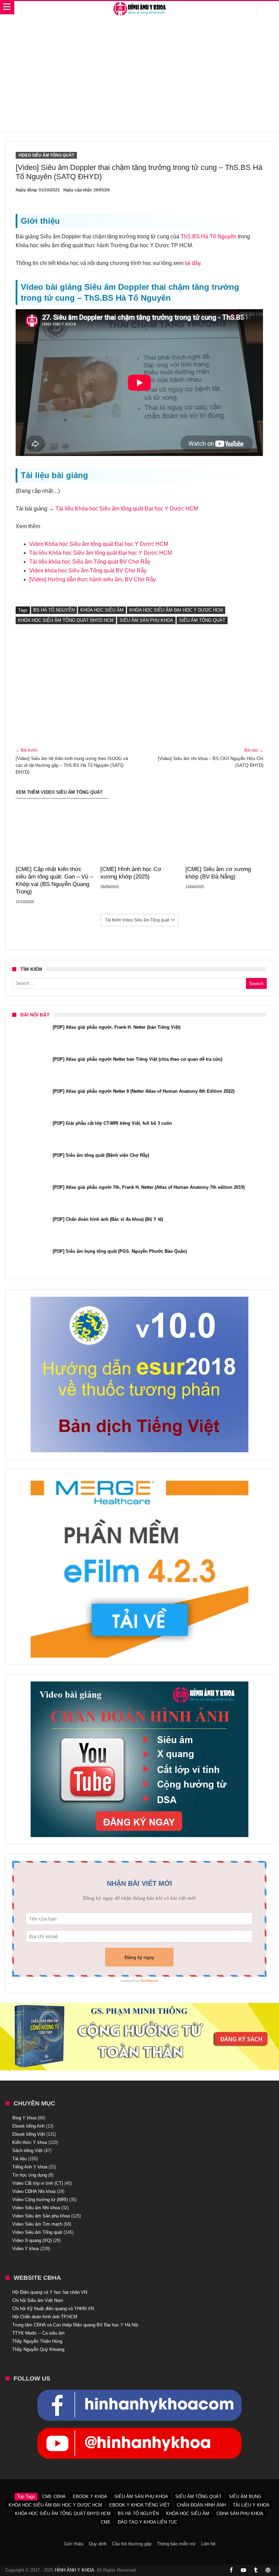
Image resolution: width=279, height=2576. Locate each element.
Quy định (98, 2544)
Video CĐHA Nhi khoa (34, 2191)
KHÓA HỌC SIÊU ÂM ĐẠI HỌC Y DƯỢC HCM (176, 610)
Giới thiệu (74, 2544)
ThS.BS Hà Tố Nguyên (209, 236)
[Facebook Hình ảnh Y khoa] (139, 2393)
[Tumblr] (256, 2570)
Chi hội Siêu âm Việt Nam (38, 2300)
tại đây (193, 263)
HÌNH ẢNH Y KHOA (75, 2570)
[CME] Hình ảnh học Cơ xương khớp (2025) (131, 873)
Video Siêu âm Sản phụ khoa (41, 2216)
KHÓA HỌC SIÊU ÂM (102, 610)
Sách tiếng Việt (27, 2151)
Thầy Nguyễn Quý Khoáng (38, 2349)
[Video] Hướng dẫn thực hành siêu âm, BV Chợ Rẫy (93, 579)
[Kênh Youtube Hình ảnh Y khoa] (139, 2431)
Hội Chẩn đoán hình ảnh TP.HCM (45, 2317)
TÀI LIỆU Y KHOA (251, 2505)
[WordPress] (268, 2570)
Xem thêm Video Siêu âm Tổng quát (59, 792)
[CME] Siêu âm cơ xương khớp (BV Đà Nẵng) (218, 873)
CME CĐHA (54, 2496)
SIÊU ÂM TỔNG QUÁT (202, 620)
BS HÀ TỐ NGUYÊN (54, 610)
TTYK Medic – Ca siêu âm (38, 2333)
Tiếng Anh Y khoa (30, 2167)
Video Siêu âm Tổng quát (46, 155)
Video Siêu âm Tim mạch (37, 2224)
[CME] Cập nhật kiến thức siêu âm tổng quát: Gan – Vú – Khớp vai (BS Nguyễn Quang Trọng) (54, 880)
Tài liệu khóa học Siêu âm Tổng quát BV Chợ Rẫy (90, 562)
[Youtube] (244, 2570)
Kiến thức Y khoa (30, 2142)
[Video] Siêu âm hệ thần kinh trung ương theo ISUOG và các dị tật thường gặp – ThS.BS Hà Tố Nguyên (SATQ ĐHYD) (72, 761)
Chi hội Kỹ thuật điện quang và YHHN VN (53, 2309)
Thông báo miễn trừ (176, 2544)
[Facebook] (231, 2570)
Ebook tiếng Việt (29, 2134)
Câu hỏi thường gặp (132, 2544)
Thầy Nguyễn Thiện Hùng (37, 2341)
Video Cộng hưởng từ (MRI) (40, 2200)
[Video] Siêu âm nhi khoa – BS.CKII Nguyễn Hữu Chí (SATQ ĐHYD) (211, 758)
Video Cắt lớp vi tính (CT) (38, 2183)
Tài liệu (19, 2159)
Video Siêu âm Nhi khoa (36, 2208)
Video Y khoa (26, 2249)
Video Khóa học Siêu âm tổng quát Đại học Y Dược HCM (99, 544)
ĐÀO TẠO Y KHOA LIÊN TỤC (147, 2522)
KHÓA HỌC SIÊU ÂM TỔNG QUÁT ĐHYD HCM (66, 620)
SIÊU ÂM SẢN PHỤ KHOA (146, 620)
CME (106, 2522)
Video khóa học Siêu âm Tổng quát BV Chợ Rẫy (88, 571)
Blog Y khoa (24, 2118)
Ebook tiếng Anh (28, 2126)
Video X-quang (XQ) (32, 2240)
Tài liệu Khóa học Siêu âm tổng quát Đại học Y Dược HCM (127, 509)
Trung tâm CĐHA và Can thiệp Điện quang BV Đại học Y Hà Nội (75, 2325)
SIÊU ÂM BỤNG (245, 2496)
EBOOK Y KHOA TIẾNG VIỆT (139, 2505)
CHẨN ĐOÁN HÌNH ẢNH (201, 2505)
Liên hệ (208, 2544)
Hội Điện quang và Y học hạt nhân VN (50, 2292)
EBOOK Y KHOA (90, 2496)
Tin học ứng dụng (30, 2175)
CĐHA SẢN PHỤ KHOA (240, 2514)
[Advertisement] (140, 77)
